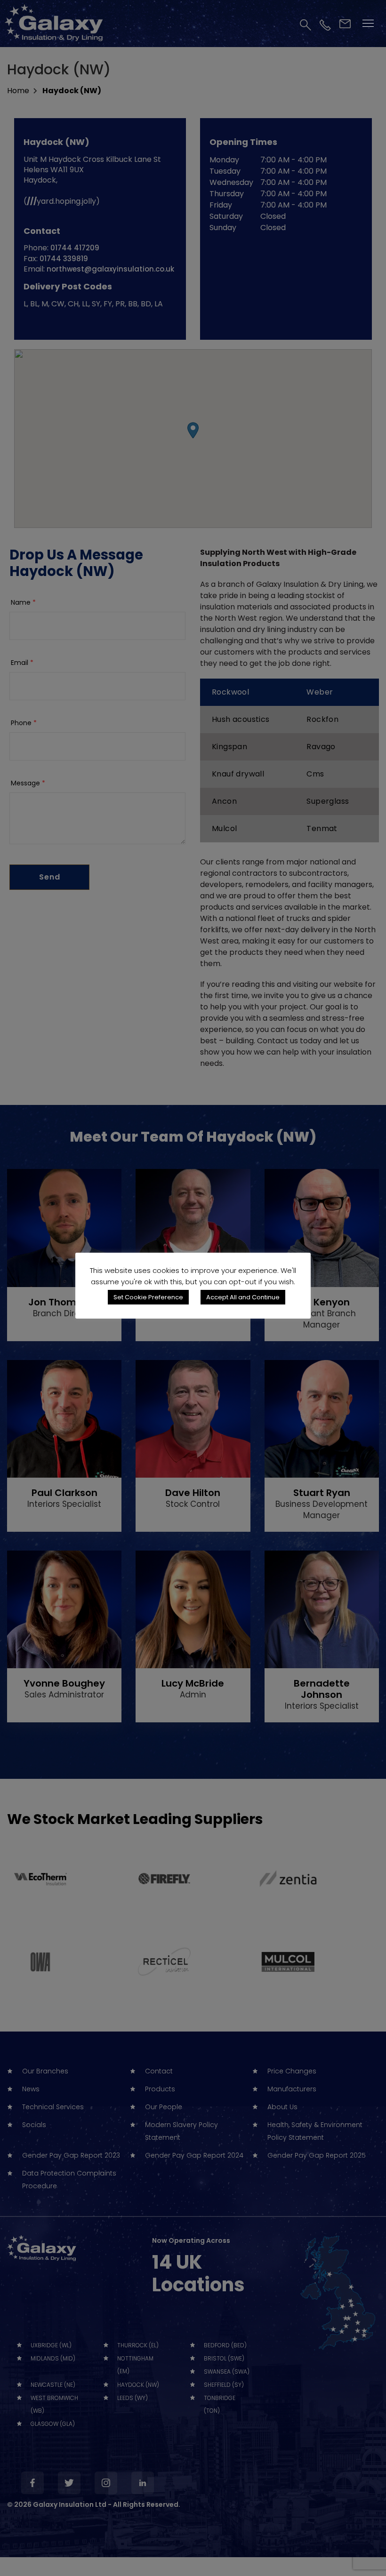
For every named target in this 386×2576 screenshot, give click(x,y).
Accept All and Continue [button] (243, 1297)
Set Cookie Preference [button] (148, 1297)
